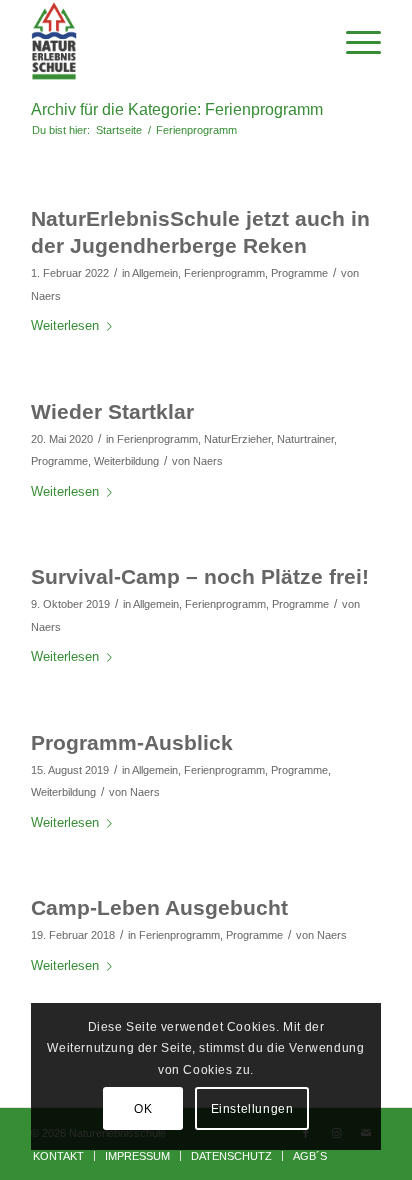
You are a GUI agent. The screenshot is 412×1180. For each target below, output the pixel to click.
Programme (299, 273)
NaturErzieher (237, 439)
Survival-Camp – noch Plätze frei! (200, 576)
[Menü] (353, 41)
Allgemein (155, 273)
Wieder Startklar (112, 411)
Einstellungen (252, 1109)
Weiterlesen (65, 325)
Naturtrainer (305, 439)
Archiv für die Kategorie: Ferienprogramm (177, 109)
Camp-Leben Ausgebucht (159, 907)
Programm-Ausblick (132, 742)
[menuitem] (58, 1156)
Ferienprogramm (224, 273)
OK (143, 1109)
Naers (46, 296)
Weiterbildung (126, 461)
